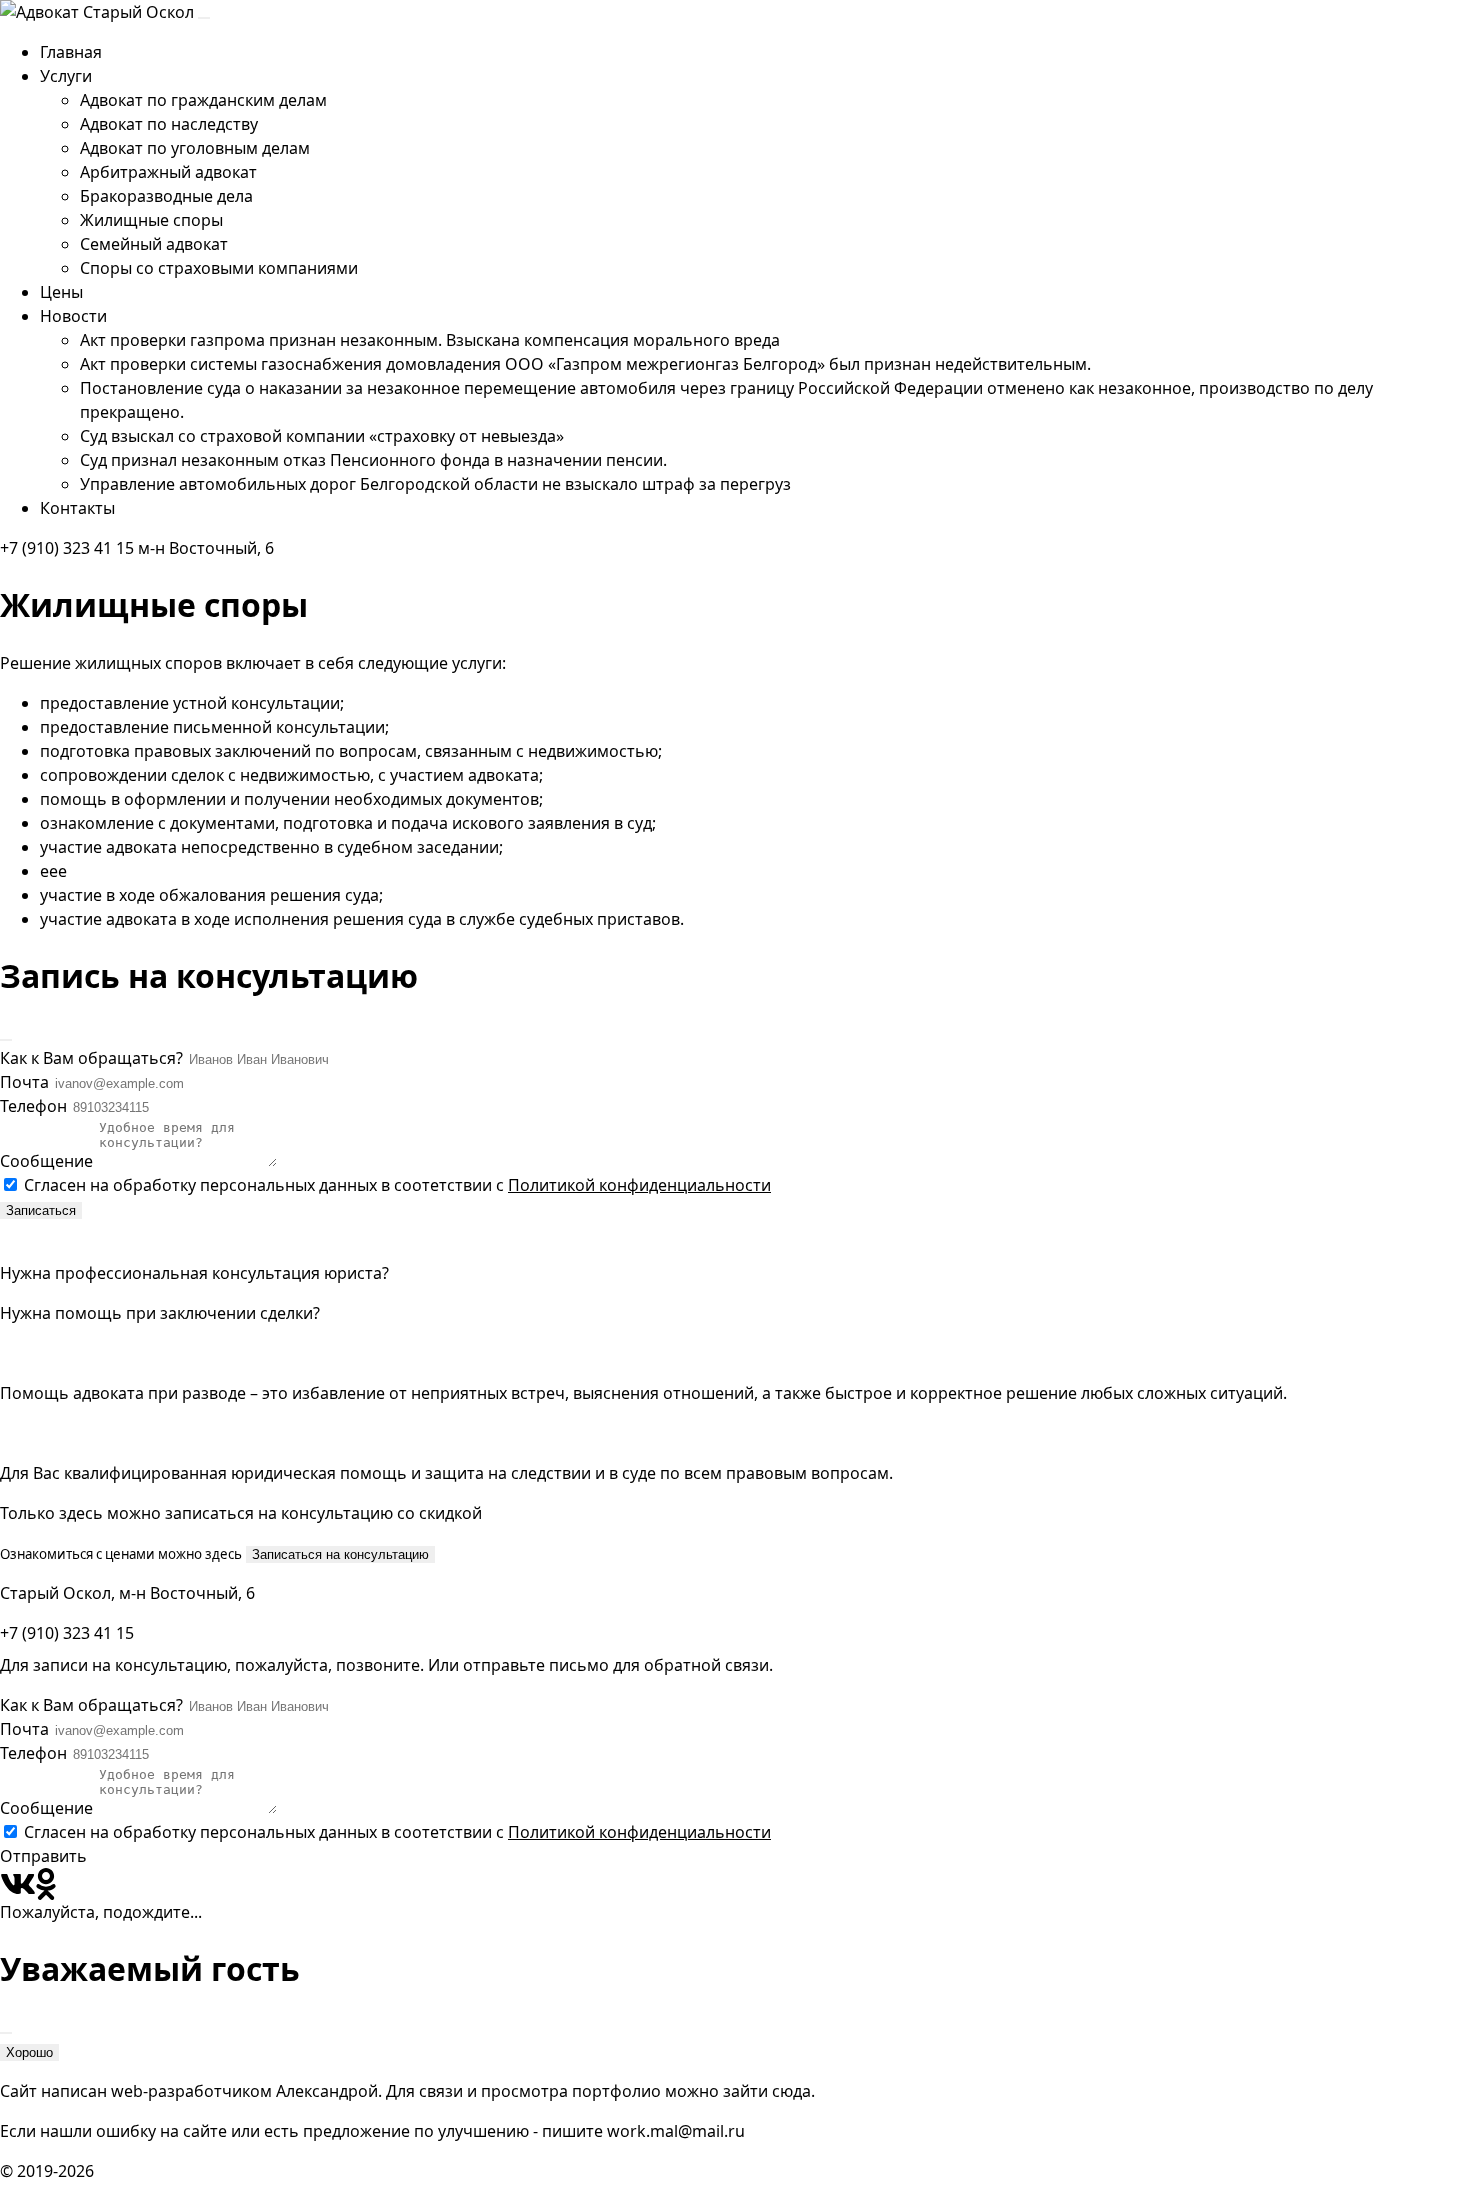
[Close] (6, 1040)
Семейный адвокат (154, 244)
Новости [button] (73, 316)
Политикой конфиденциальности (639, 1185)
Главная (71, 52)
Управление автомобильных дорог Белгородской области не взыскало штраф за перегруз (435, 484)
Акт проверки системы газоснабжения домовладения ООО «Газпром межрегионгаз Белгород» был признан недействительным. (585, 364)
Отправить (43, 1856)
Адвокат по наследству (169, 124)
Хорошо (29, 2052)
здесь (223, 1554)
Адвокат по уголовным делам (195, 148)
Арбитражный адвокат (168, 172)
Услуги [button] (66, 76)
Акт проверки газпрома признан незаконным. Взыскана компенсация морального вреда (430, 340)
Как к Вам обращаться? (93, 1058)
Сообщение (46, 1161)
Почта (26, 1082)
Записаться (41, 1210)
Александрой (327, 2091)
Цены (61, 292)
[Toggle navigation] (204, 18)
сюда (791, 2091)
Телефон (35, 1106)
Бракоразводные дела (166, 196)
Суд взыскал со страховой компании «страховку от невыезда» (322, 436)
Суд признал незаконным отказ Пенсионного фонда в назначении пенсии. (373, 460)
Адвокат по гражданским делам (203, 100)
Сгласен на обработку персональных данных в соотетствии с (397, 1185)
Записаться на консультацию (340, 1554)
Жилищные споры (151, 220)
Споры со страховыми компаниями (219, 268)
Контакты (77, 508)
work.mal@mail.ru (676, 2131)
